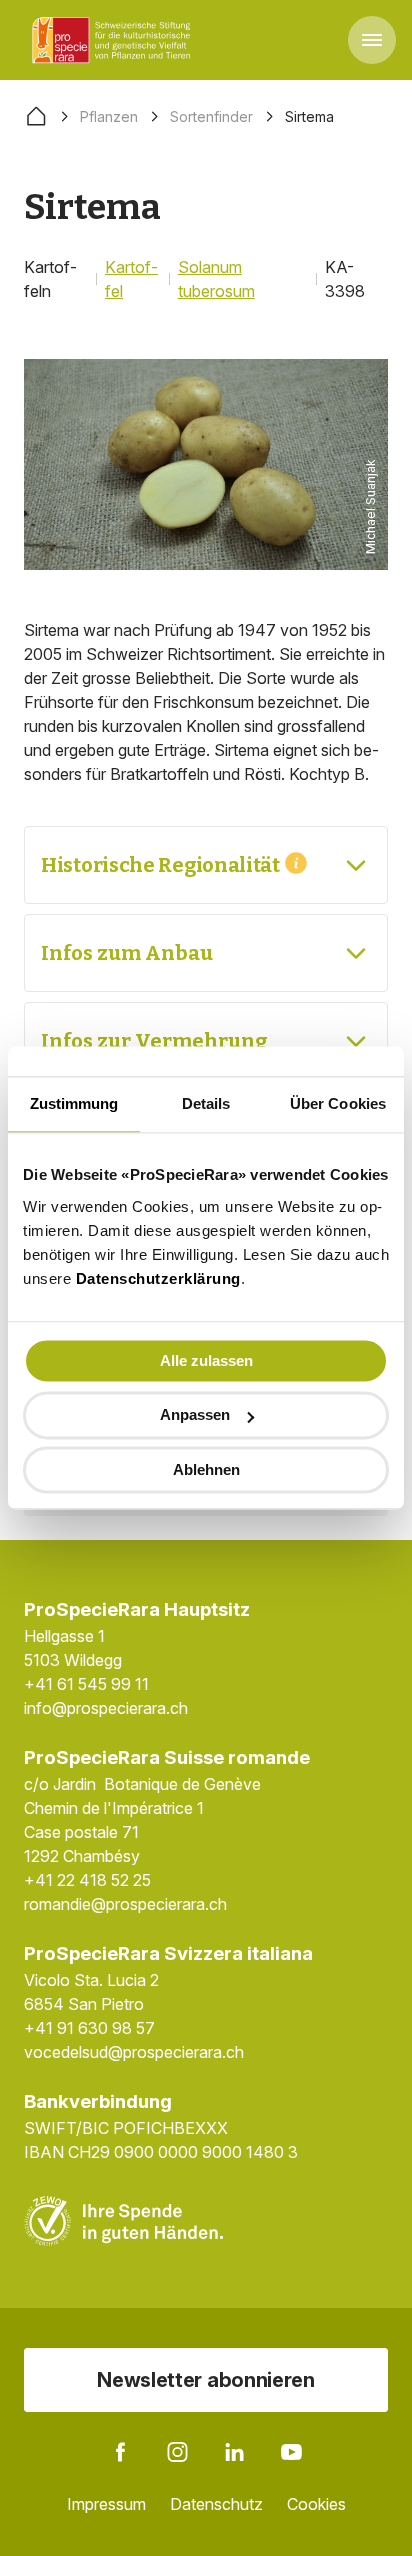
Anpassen (195, 1415)
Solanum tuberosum (216, 279)
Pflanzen (109, 116)
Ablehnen (206, 1469)
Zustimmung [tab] (74, 1103)
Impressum (106, 2504)
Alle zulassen (206, 1360)
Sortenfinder (211, 116)
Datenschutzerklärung (158, 1278)
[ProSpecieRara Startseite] (115, 40)
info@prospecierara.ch (106, 1708)
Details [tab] (206, 1103)
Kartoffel (131, 279)
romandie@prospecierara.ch (125, 1904)
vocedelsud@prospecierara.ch (134, 2052)
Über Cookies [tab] (338, 1103)
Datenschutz (216, 2504)
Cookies (316, 2504)
